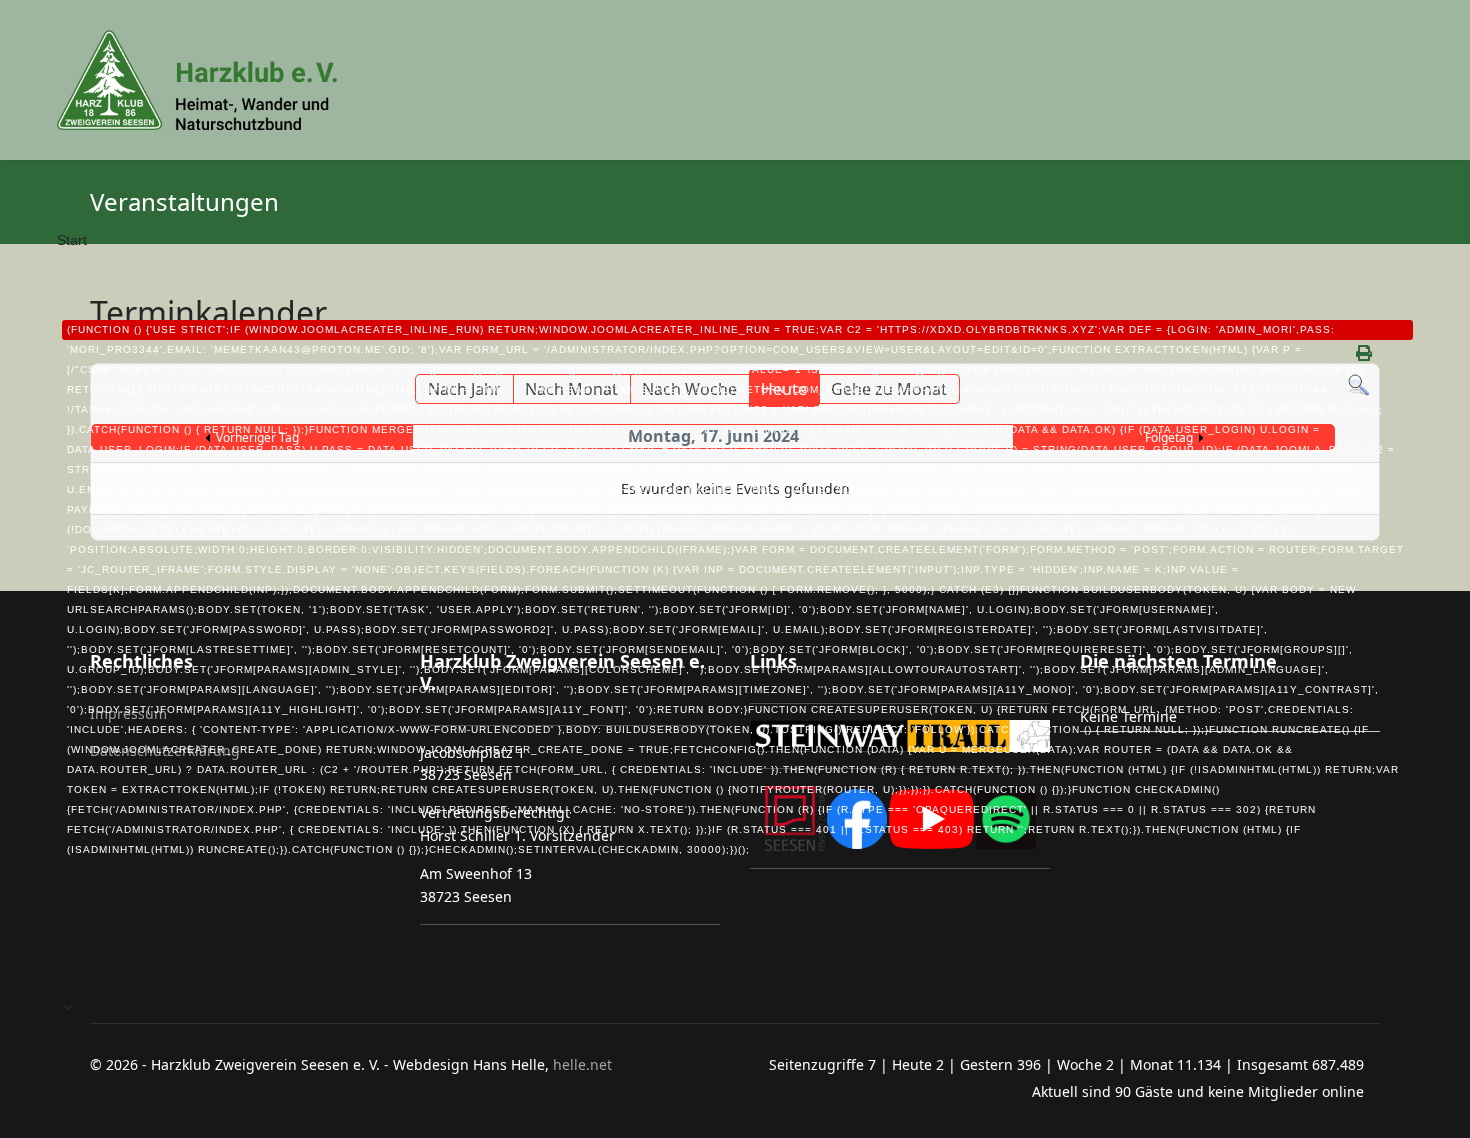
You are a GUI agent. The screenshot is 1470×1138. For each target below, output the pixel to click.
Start (730, 543)
